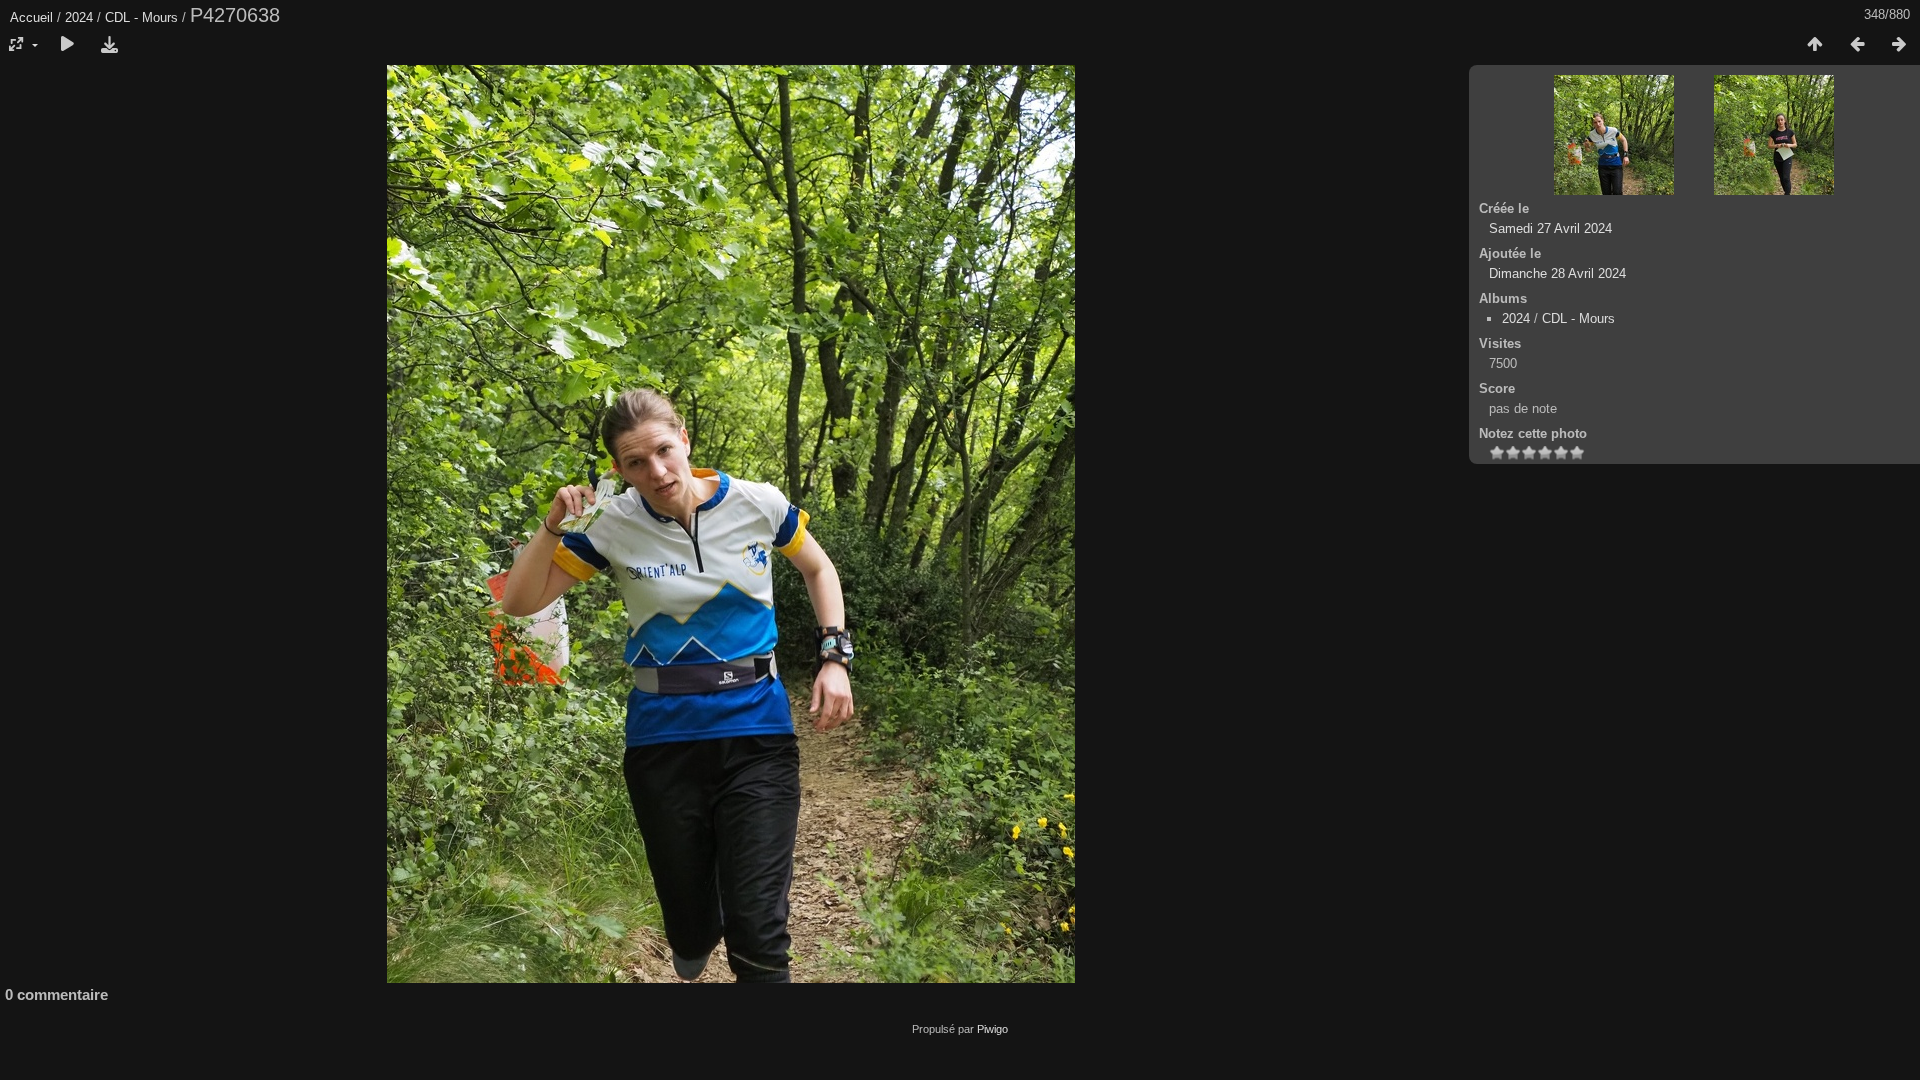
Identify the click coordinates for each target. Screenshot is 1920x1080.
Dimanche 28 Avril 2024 (1557, 273)
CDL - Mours (141, 17)
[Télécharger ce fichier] (109, 45)
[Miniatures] (1815, 45)
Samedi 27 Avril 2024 (1550, 228)
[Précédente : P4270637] (1857, 45)
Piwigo (992, 1029)
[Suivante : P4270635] (1899, 45)
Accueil (31, 17)
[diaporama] (67, 45)
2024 (79, 17)
